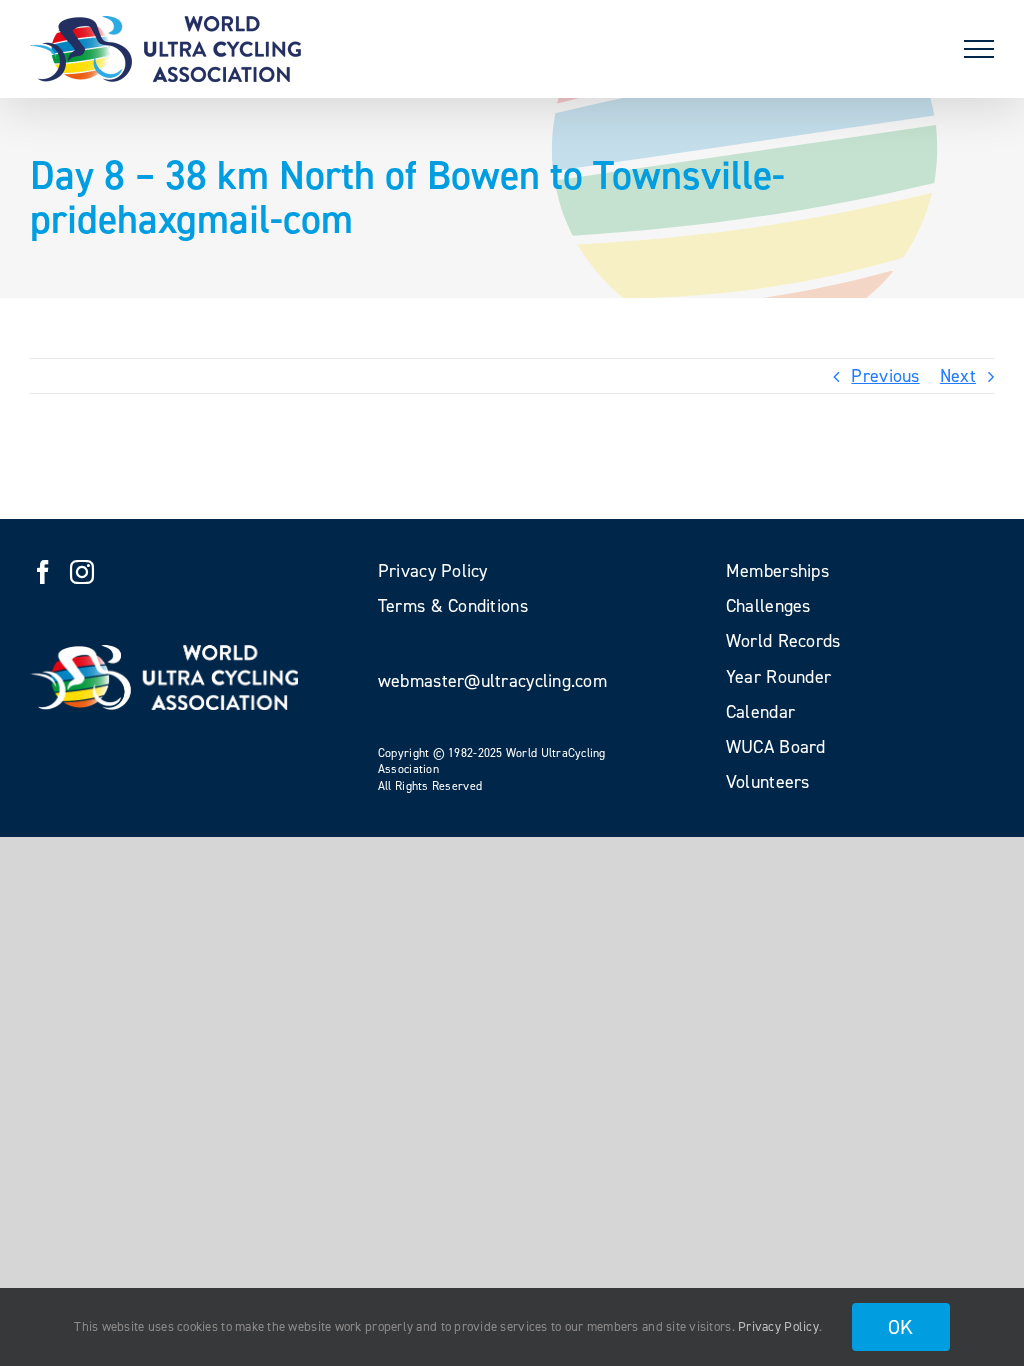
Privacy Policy (778, 1326)
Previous (885, 376)
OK (901, 1327)
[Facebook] (43, 572)
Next (958, 376)
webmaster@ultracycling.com (492, 681)
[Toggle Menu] (979, 49)
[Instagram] (82, 572)
